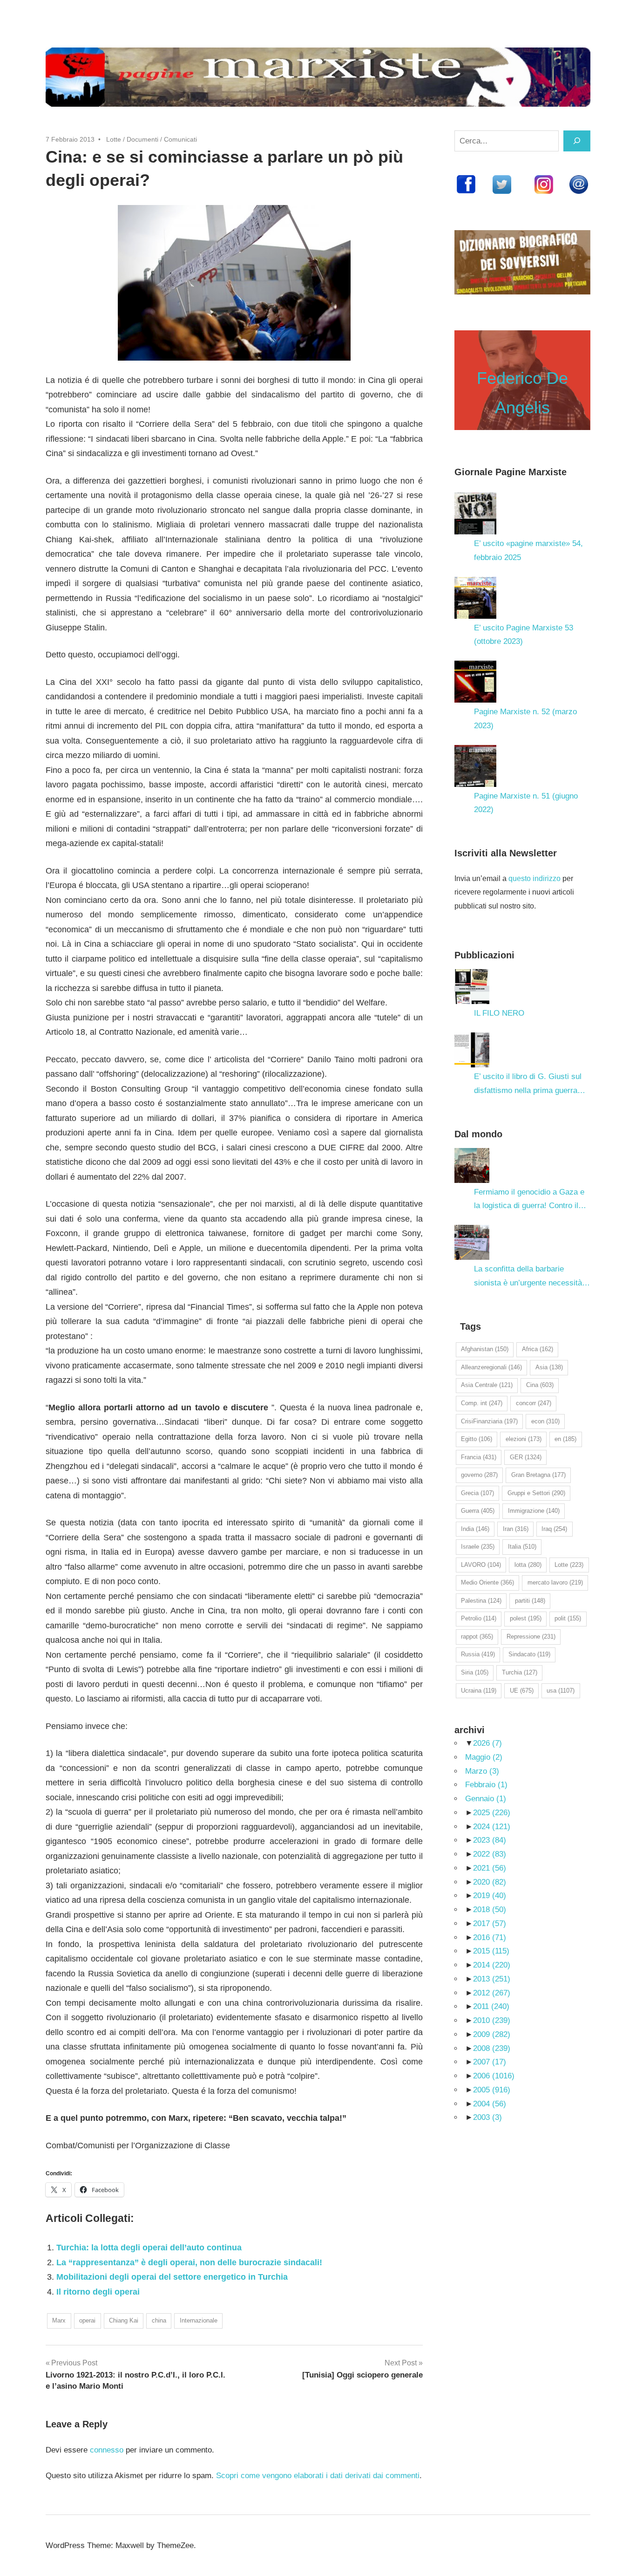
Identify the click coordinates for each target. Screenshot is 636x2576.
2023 (490, 1840)
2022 (490, 1854)
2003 (487, 2117)
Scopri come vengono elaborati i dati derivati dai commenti (318, 2476)
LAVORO (481, 1565)
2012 (492, 1993)
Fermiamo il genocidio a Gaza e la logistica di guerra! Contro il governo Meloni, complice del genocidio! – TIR (529, 1200)
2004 (490, 2104)
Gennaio (486, 1799)
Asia (549, 1367)
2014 (492, 1965)
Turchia (520, 1672)
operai (87, 2320)
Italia (522, 1547)
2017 (490, 1923)
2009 (492, 2034)
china (159, 2320)
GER (526, 1457)
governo (479, 1475)
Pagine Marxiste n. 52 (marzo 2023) (525, 719)
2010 (492, 2020)
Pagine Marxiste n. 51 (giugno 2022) (526, 803)
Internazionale (199, 2320)
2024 (492, 1827)
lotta (528, 1565)
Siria (475, 1672)
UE (522, 1691)
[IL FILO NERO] (472, 987)
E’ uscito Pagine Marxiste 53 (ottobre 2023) (524, 635)
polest (526, 1618)
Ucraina (479, 1691)
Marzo (482, 1771)
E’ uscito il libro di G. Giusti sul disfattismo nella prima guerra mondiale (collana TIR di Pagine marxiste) (529, 1085)
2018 (490, 1910)
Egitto (477, 1439)
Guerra (478, 1511)
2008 (492, 2048)
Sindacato (529, 1654)
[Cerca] (577, 141)
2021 (490, 1868)
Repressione (531, 1636)
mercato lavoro (555, 1582)
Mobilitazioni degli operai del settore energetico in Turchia (172, 2277)
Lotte (114, 139)
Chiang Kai (124, 2320)
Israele (478, 1547)
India (475, 1529)
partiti (530, 1601)
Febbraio (486, 1785)
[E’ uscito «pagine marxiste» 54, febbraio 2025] (475, 513)
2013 (492, 1979)
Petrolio (479, 1618)
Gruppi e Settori (536, 1493)
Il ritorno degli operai (98, 2292)
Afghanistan (485, 1349)
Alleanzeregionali (491, 1367)
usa (561, 1691)
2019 (490, 1896)
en (565, 1439)
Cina (540, 1385)
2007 (490, 2062)
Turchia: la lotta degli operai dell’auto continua (149, 2248)
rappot (477, 1636)
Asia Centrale (487, 1385)
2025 (492, 1813)
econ (545, 1421)
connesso (107, 2450)
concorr (534, 1403)
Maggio (484, 1757)
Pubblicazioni (484, 955)
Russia (478, 1654)
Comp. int (482, 1403)
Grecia (477, 1493)
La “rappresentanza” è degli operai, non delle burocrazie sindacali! (189, 2262)
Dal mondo (478, 1134)
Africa (538, 1349)
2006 (494, 2076)
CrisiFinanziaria (489, 1421)
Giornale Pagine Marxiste (511, 472)
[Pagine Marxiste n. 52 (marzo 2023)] (475, 682)
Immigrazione (534, 1511)
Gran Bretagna (538, 1475)
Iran (516, 1529)
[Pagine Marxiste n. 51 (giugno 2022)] (475, 766)
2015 (491, 1951)
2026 (487, 1743)
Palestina (481, 1601)
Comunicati (180, 139)
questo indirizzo (535, 878)
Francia (479, 1457)
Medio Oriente (487, 1582)
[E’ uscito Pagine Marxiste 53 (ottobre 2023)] (475, 598)
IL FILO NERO (499, 1013)
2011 (491, 2006)
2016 (490, 1937)
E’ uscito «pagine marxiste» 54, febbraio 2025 (528, 550)
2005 (492, 2090)
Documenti (142, 139)
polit (568, 1618)
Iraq (554, 1529)
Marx (59, 2320)
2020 (490, 1882)
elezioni (524, 1439)
